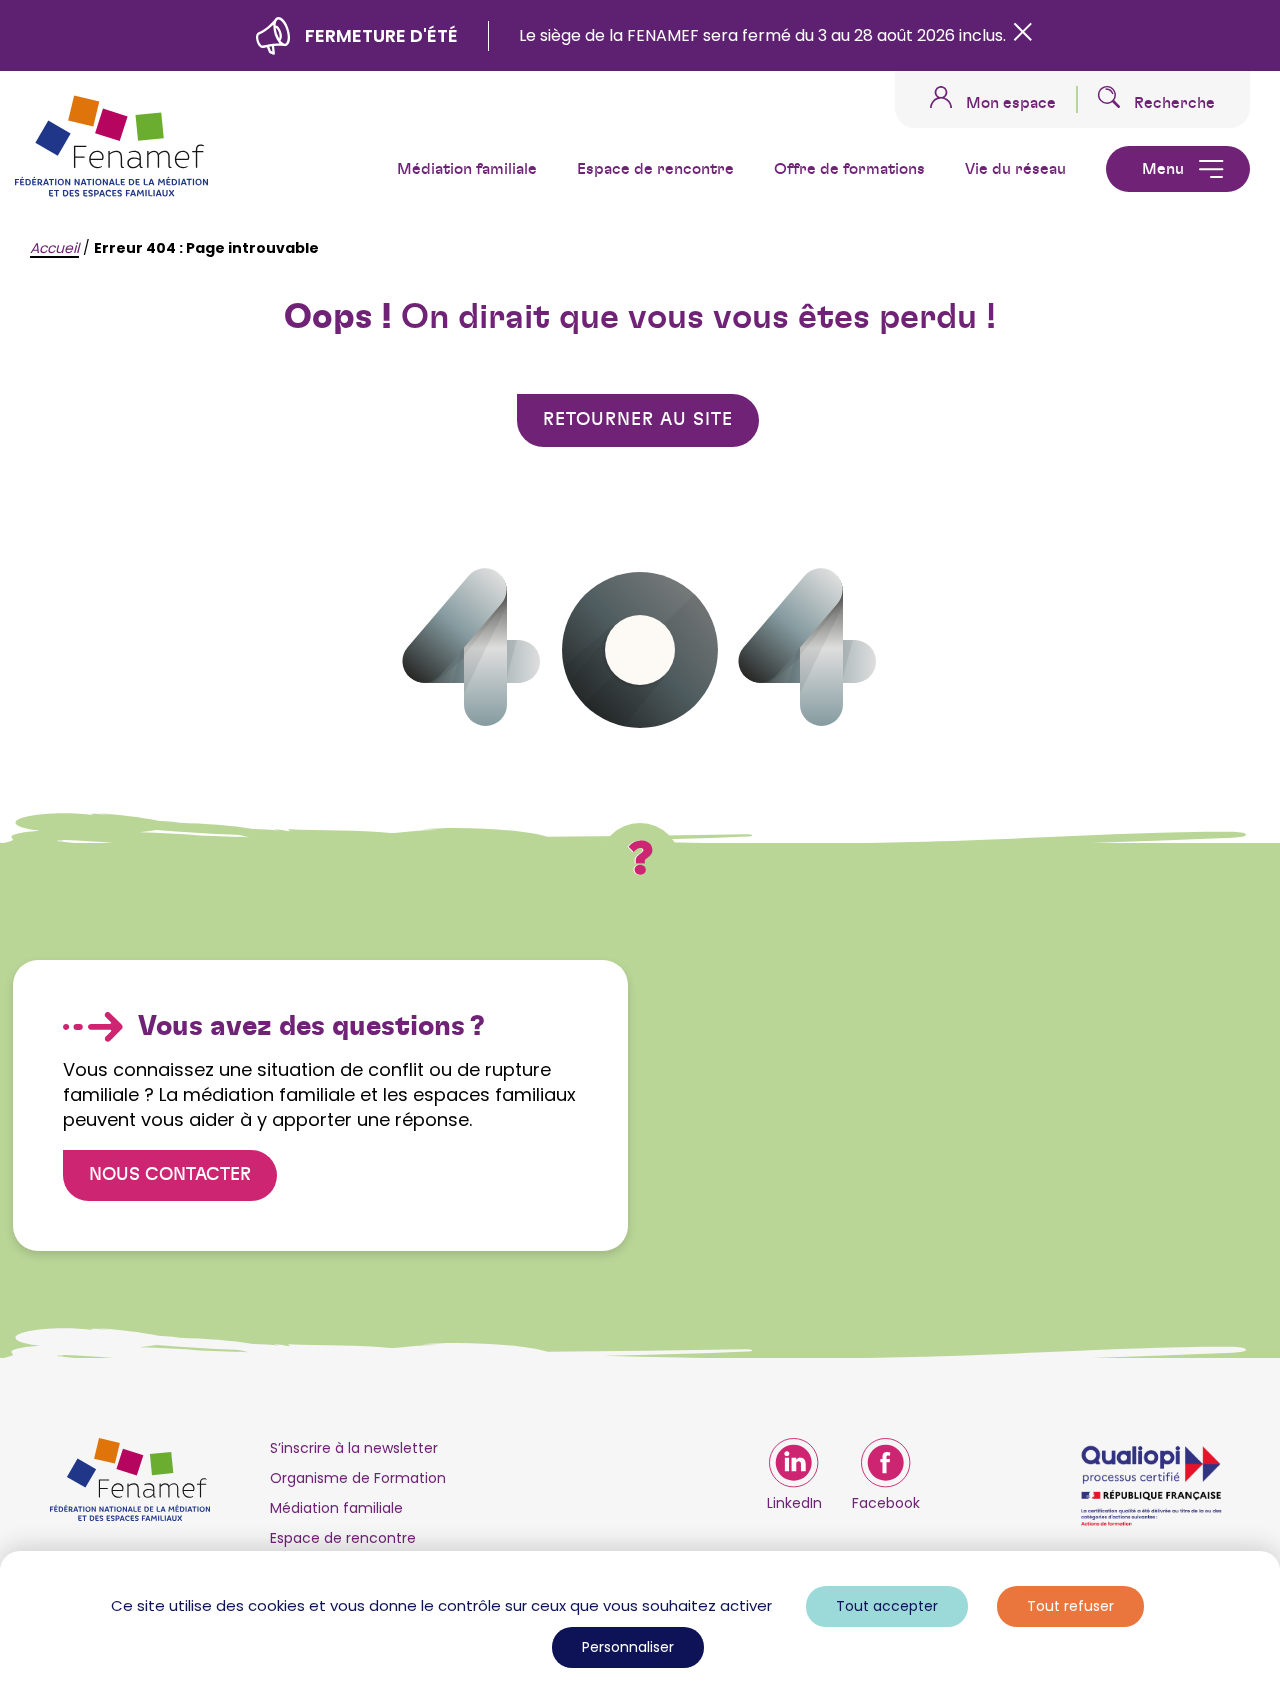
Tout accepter (887, 1606)
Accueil (54, 248)
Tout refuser (1070, 1606)
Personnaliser (628, 1647)
